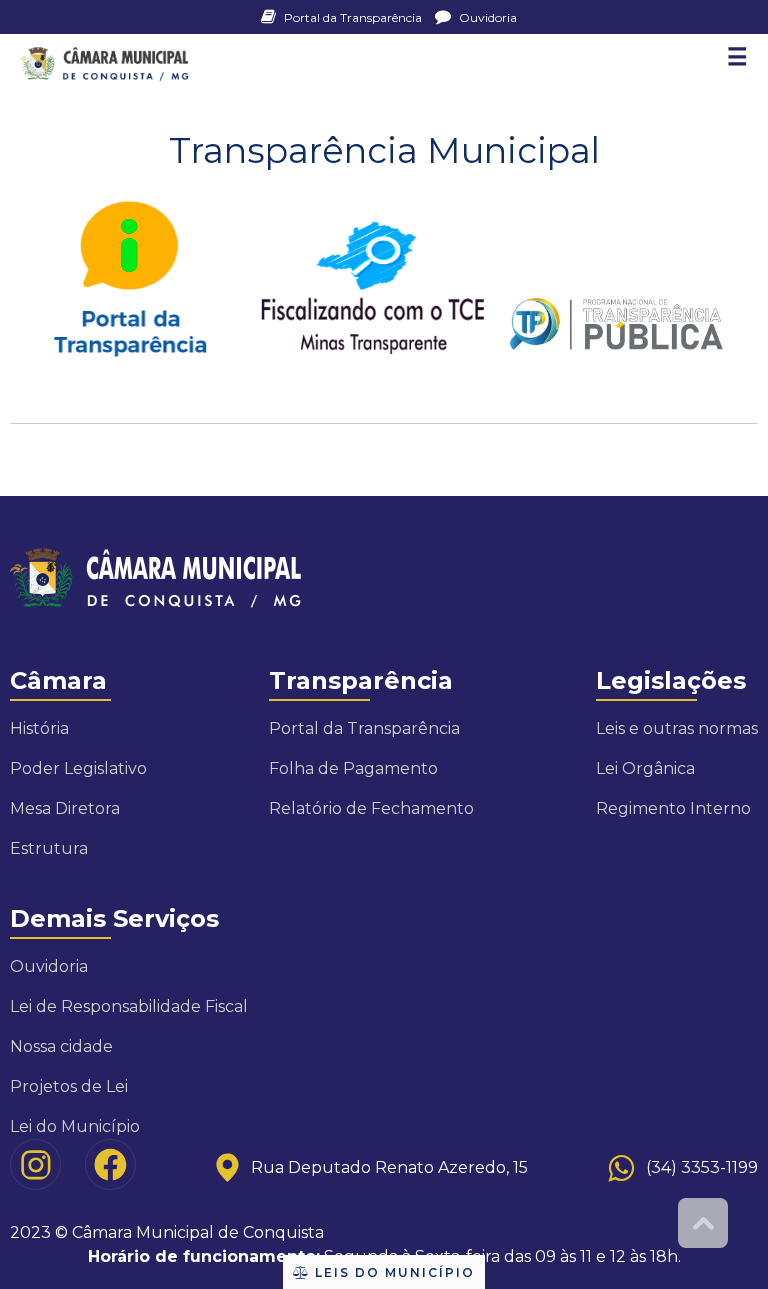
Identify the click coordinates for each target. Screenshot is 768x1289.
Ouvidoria (486, 17)
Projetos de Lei (69, 1086)
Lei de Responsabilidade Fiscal (129, 1006)
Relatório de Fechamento (371, 808)
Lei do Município (75, 1126)
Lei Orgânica (645, 768)
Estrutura (49, 848)
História (39, 728)
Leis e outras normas (677, 728)
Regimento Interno (673, 808)
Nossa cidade (61, 1046)
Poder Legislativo (78, 768)
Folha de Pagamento (353, 768)
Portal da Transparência (353, 17)
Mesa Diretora (65, 808)
